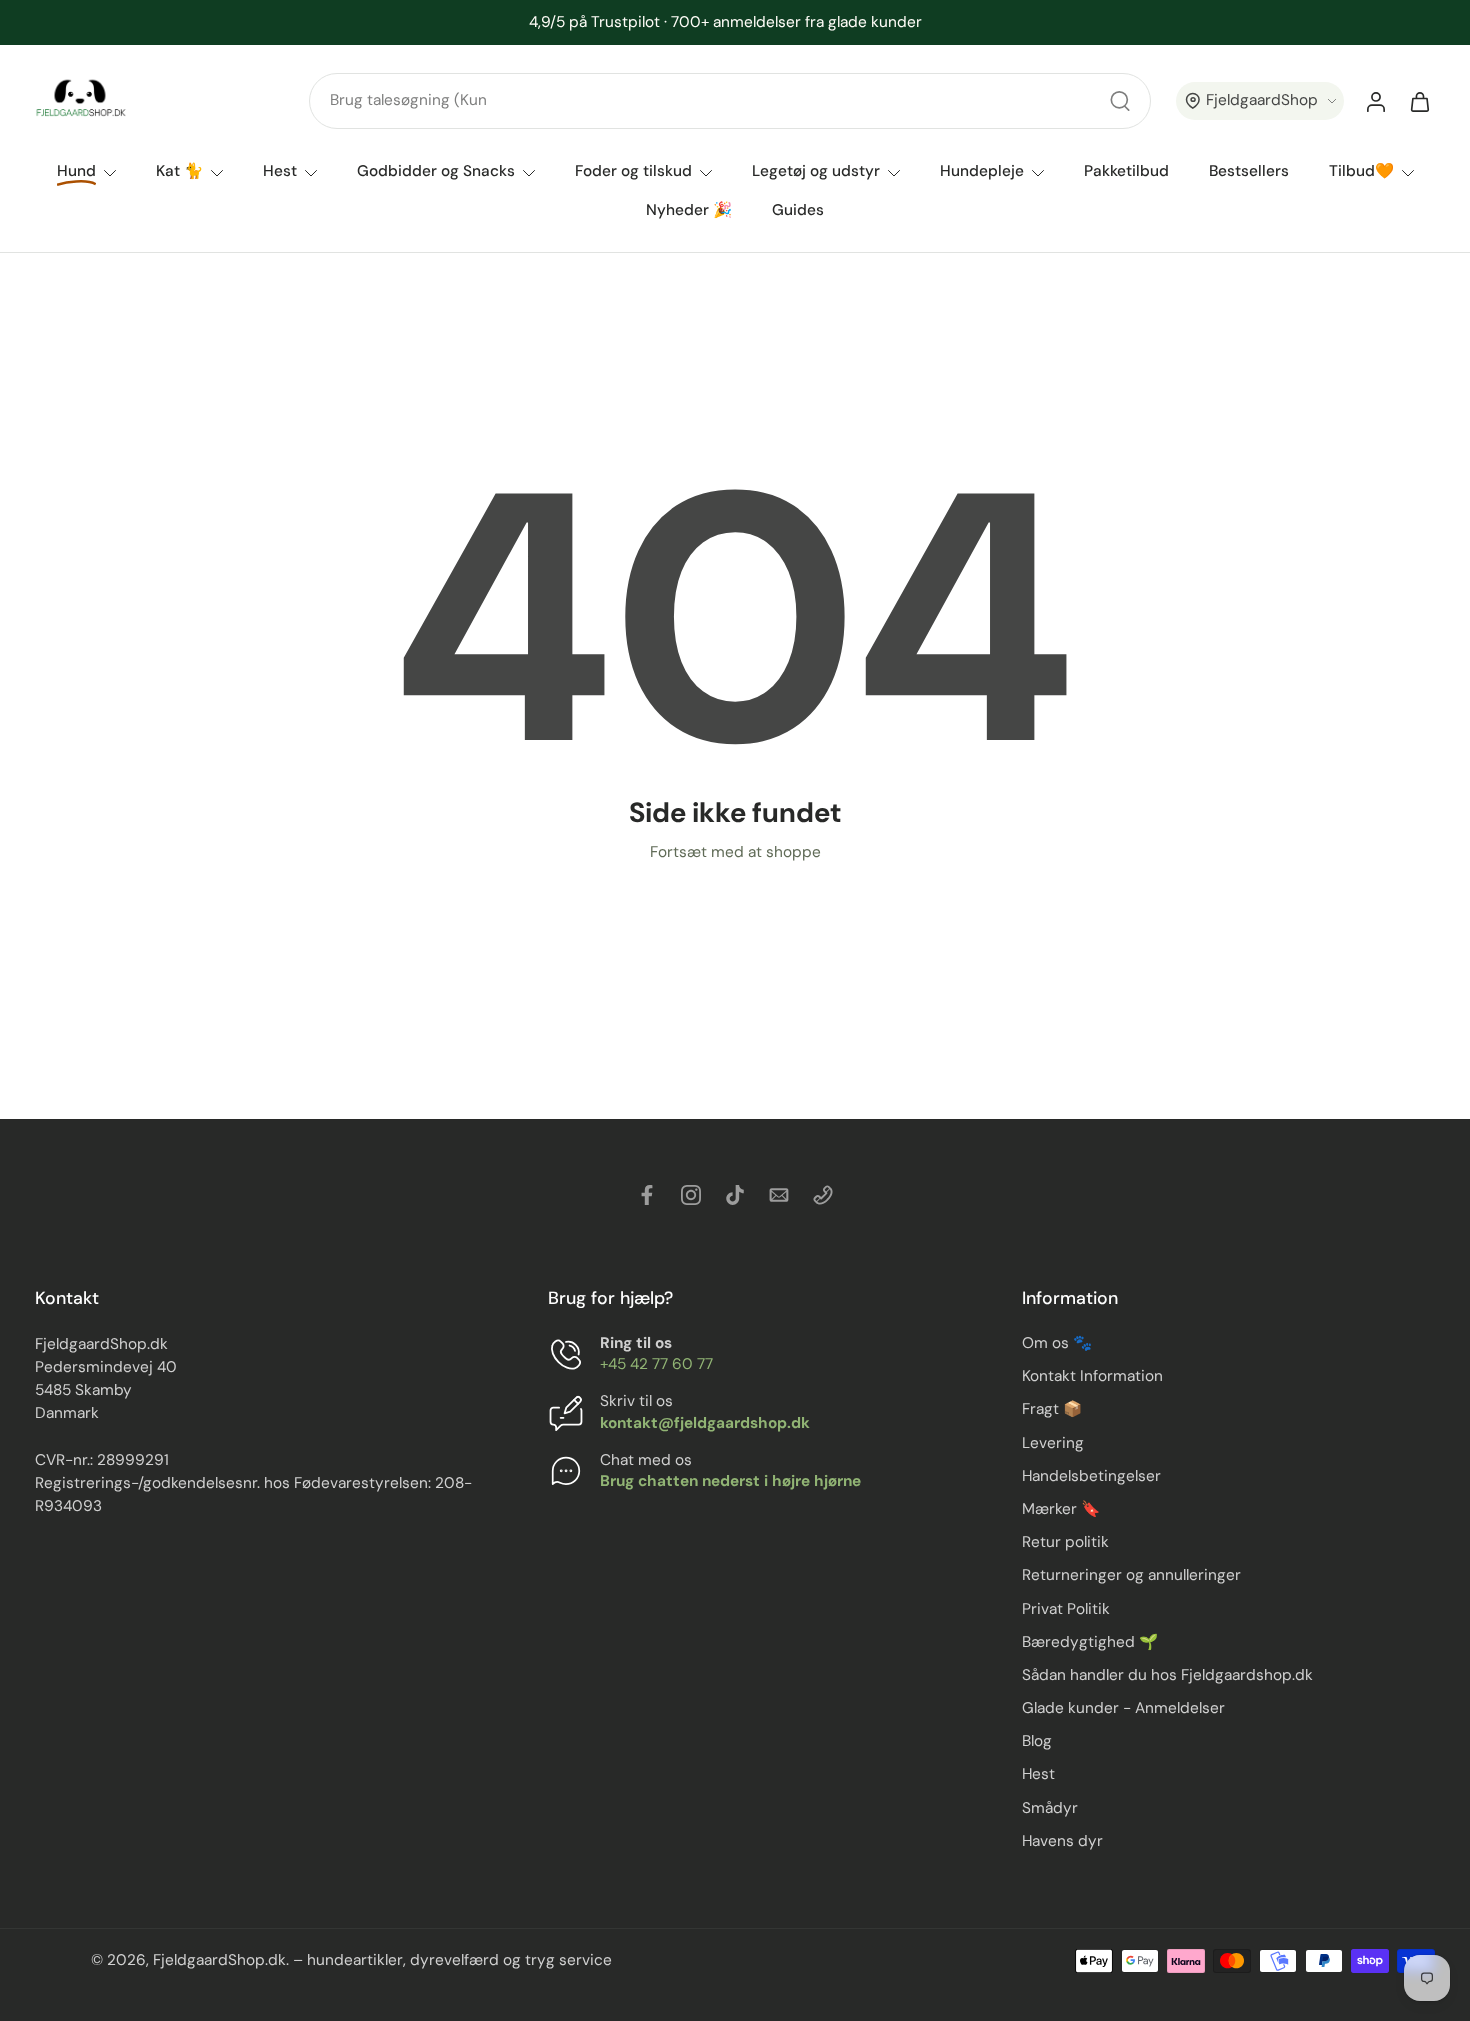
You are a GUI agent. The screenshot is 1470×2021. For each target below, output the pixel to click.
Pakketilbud (1126, 171)
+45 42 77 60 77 (656, 1365)
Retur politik (1065, 1543)
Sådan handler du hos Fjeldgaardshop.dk (1167, 1675)
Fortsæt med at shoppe (735, 852)
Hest (280, 171)
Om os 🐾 (1057, 1344)
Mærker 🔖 (1061, 1509)
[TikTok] (735, 1195)
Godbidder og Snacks (436, 171)
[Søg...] (1120, 101)
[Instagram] (691, 1195)
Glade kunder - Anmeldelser (1123, 1709)
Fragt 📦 (1052, 1410)
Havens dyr (1062, 1841)
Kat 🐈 (179, 171)
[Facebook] (647, 1195)
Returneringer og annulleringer (1131, 1576)
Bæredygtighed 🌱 (1090, 1642)
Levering (1053, 1443)
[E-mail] (779, 1195)
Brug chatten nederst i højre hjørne (730, 1481)
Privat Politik (1066, 1609)
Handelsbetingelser (1091, 1476)
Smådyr (1050, 1808)
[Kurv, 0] (1420, 101)
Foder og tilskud (633, 171)
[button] (1260, 101)
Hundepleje (982, 171)
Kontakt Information (1092, 1377)
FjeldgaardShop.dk (219, 1961)
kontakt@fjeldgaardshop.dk (705, 1423)
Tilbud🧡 (1361, 171)
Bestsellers (1249, 171)
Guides (798, 211)
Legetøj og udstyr (816, 171)
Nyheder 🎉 (689, 211)
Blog (1037, 1742)
